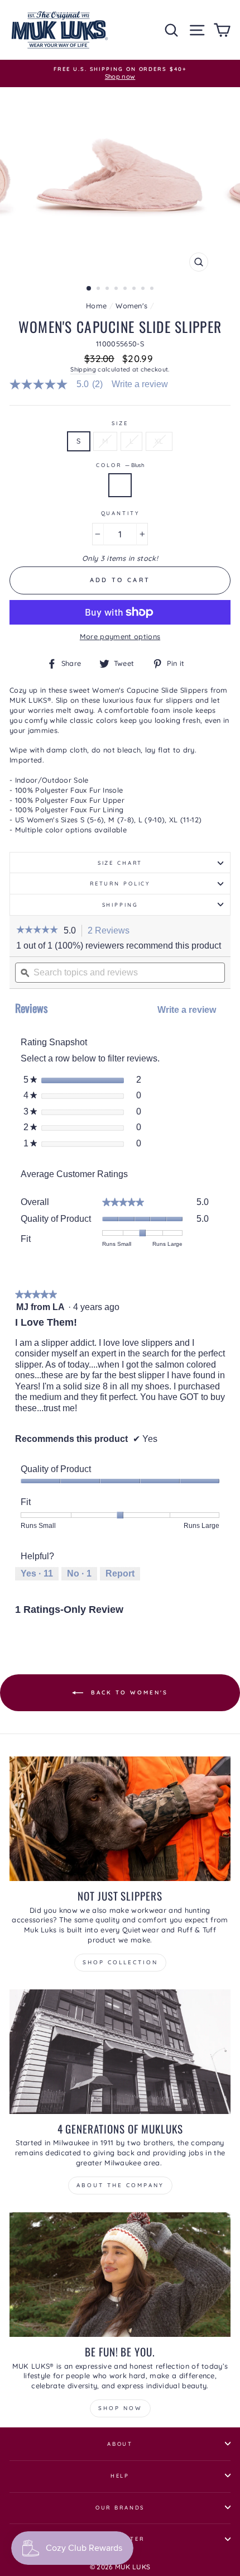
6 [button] (135, 289)
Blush (120, 485)
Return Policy (120, 883)
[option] (120, 73)
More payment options (120, 636)
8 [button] (153, 289)
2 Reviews (112, 931)
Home (96, 306)
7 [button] (144, 289)
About (120, 2444)
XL (159, 441)
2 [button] (99, 289)
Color (120, 465)
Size (120, 423)
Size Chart (120, 863)
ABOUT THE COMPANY (120, 2185)
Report (120, 1573)
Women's (131, 306)
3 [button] (108, 289)
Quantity (120, 513)
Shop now (120, 2408)
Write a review (140, 384)
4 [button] (117, 289)
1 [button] (89, 289)
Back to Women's (128, 1692)
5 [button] (126, 289)
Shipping (83, 369)
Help (120, 2475)
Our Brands (120, 2507)
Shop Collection (120, 1962)
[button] (37, 931)
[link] (61, 384)
